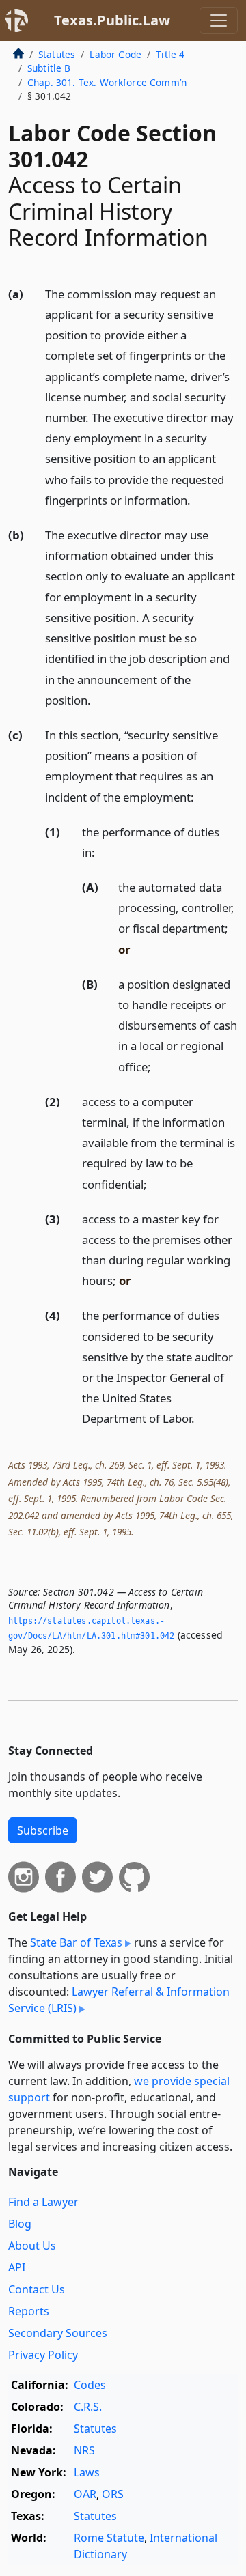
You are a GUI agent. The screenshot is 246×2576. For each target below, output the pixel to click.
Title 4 (170, 54)
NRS (84, 2450)
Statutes (57, 54)
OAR (85, 2494)
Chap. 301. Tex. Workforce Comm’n (107, 82)
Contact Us (37, 2289)
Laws (87, 2472)
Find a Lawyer (43, 2202)
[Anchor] (198, 499)
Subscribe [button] (43, 1830)
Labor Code (115, 54)
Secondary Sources (58, 2333)
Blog (20, 2224)
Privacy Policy (43, 2355)
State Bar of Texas (76, 1942)
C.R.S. (88, 2407)
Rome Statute (109, 2538)
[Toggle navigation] (219, 20)
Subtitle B (49, 68)
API (17, 2267)
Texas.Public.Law (112, 20)
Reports (29, 2311)
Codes (90, 2385)
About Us (32, 2246)
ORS (113, 2494)
